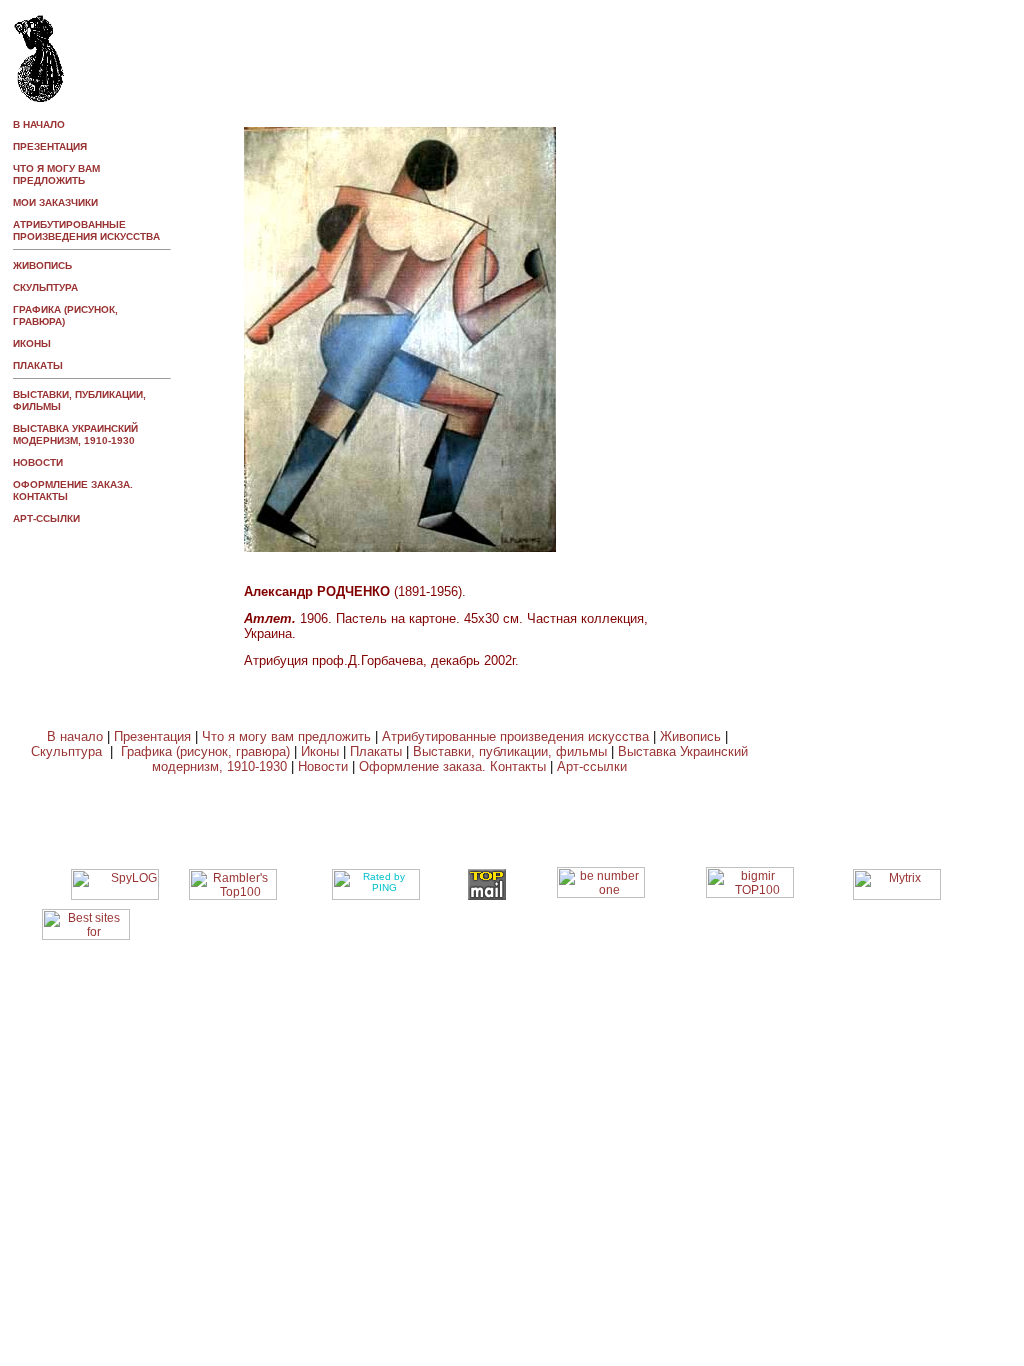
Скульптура (70, 751)
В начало (75, 736)
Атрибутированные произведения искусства (515, 736)
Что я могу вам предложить (286, 736)
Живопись (688, 736)
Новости (323, 766)
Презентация (152, 736)
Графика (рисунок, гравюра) (205, 751)
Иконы (320, 751)
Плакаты (376, 751)
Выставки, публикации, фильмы (510, 751)
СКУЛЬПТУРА (45, 287)
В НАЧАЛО (39, 124)
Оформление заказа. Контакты (452, 766)
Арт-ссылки (46, 518)
